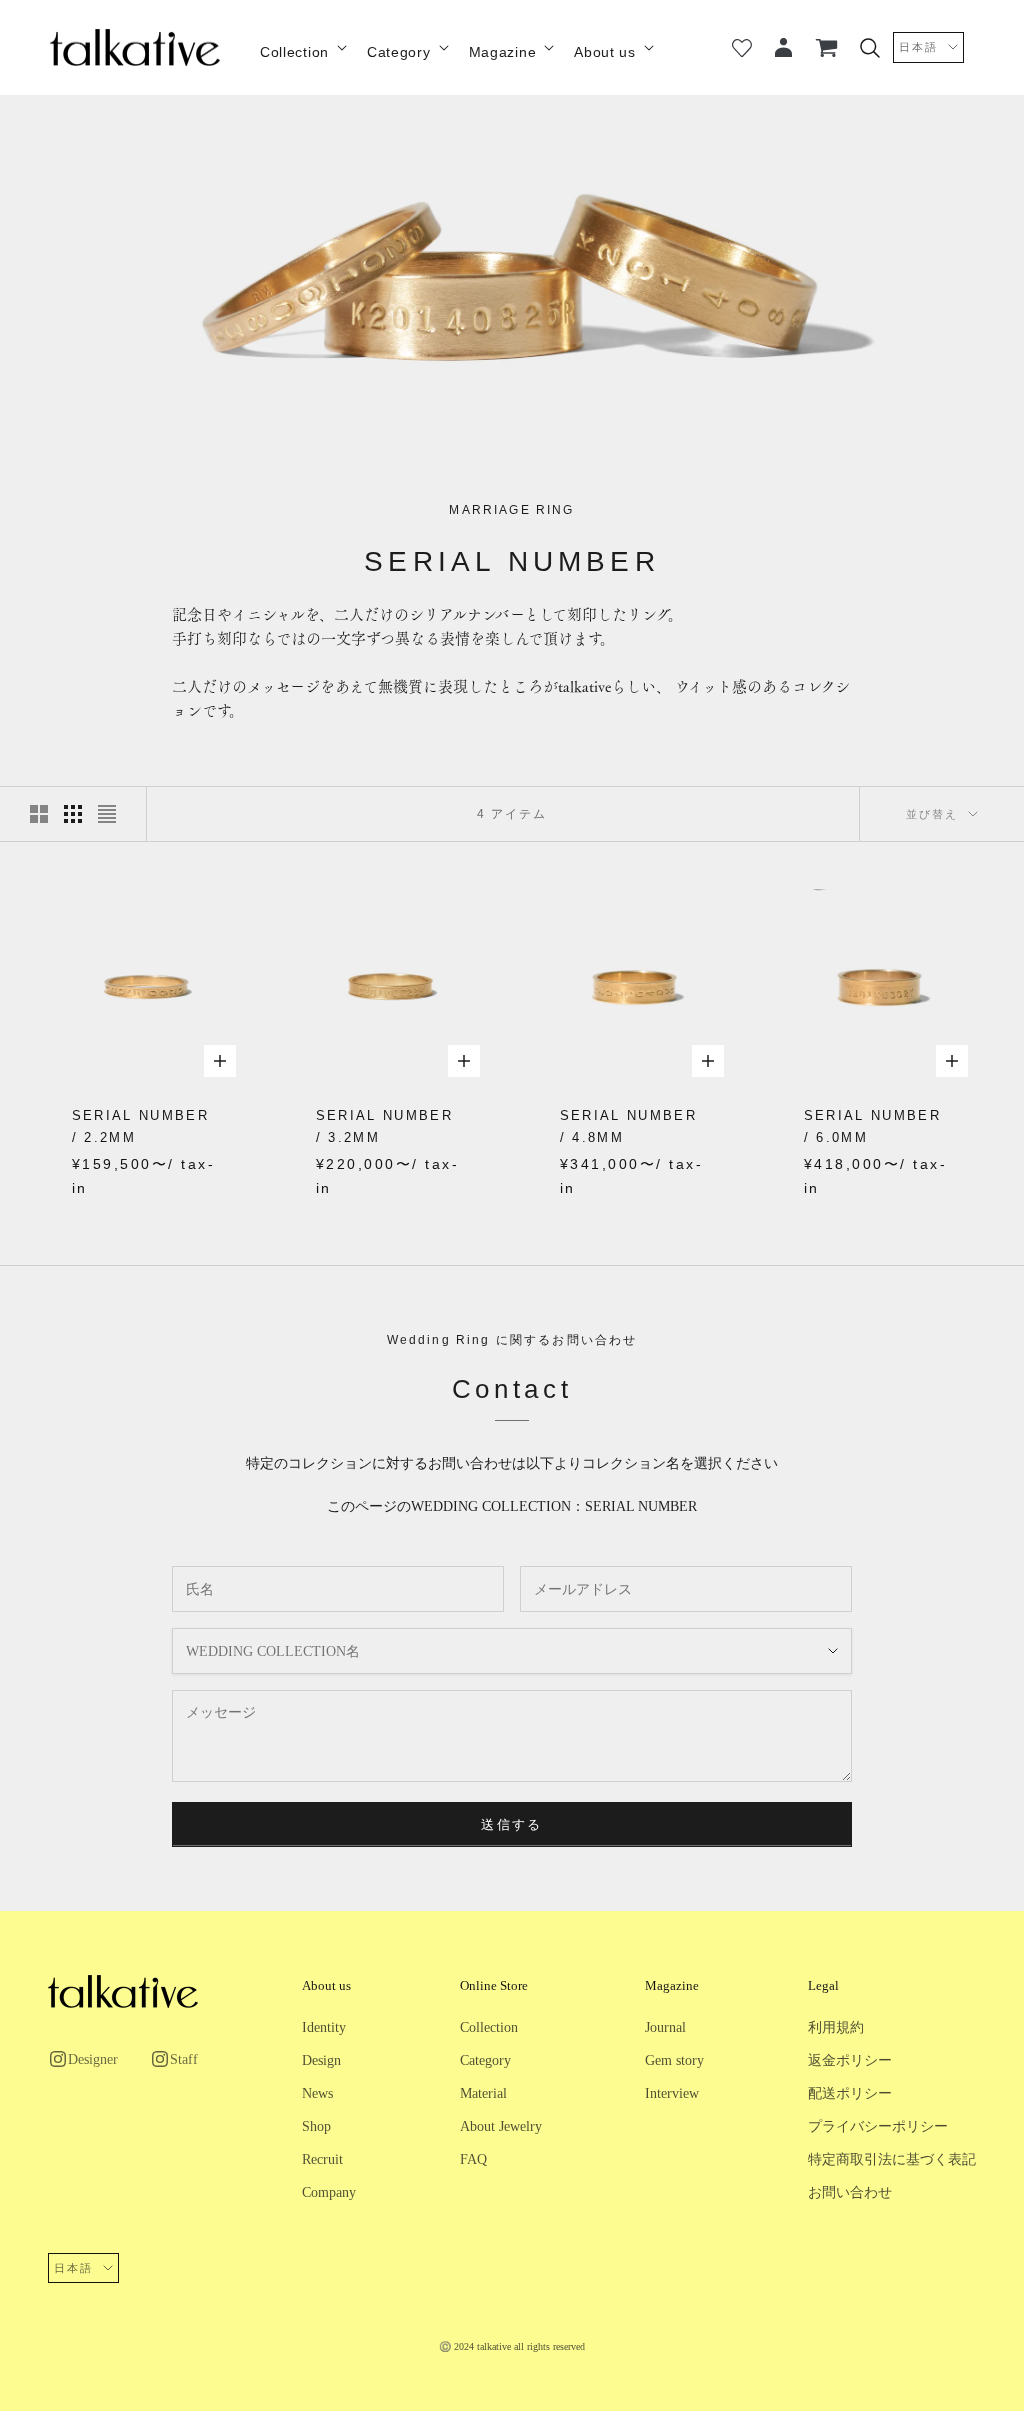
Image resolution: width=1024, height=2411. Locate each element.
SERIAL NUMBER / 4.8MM (628, 1126)
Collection (294, 52)
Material (483, 2093)
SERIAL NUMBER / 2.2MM (140, 1126)
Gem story (674, 2060)
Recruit (322, 2159)
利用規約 (836, 2027)
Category (399, 52)
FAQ (473, 2159)
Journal (665, 2027)
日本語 (918, 47)
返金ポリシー (850, 2060)
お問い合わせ (850, 2192)
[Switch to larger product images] (39, 814)
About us (605, 52)
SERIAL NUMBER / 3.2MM (384, 1126)
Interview (672, 2093)
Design (321, 2060)
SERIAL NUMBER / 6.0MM (872, 1126)
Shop (316, 2126)
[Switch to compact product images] (107, 814)
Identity (324, 2027)
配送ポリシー (850, 2093)
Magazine (503, 52)
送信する (511, 1824)
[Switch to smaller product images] (73, 814)
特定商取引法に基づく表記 (892, 2159)
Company (329, 2192)
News (317, 2093)
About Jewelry (501, 2126)
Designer (93, 2059)
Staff (184, 2059)
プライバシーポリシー (878, 2126)
